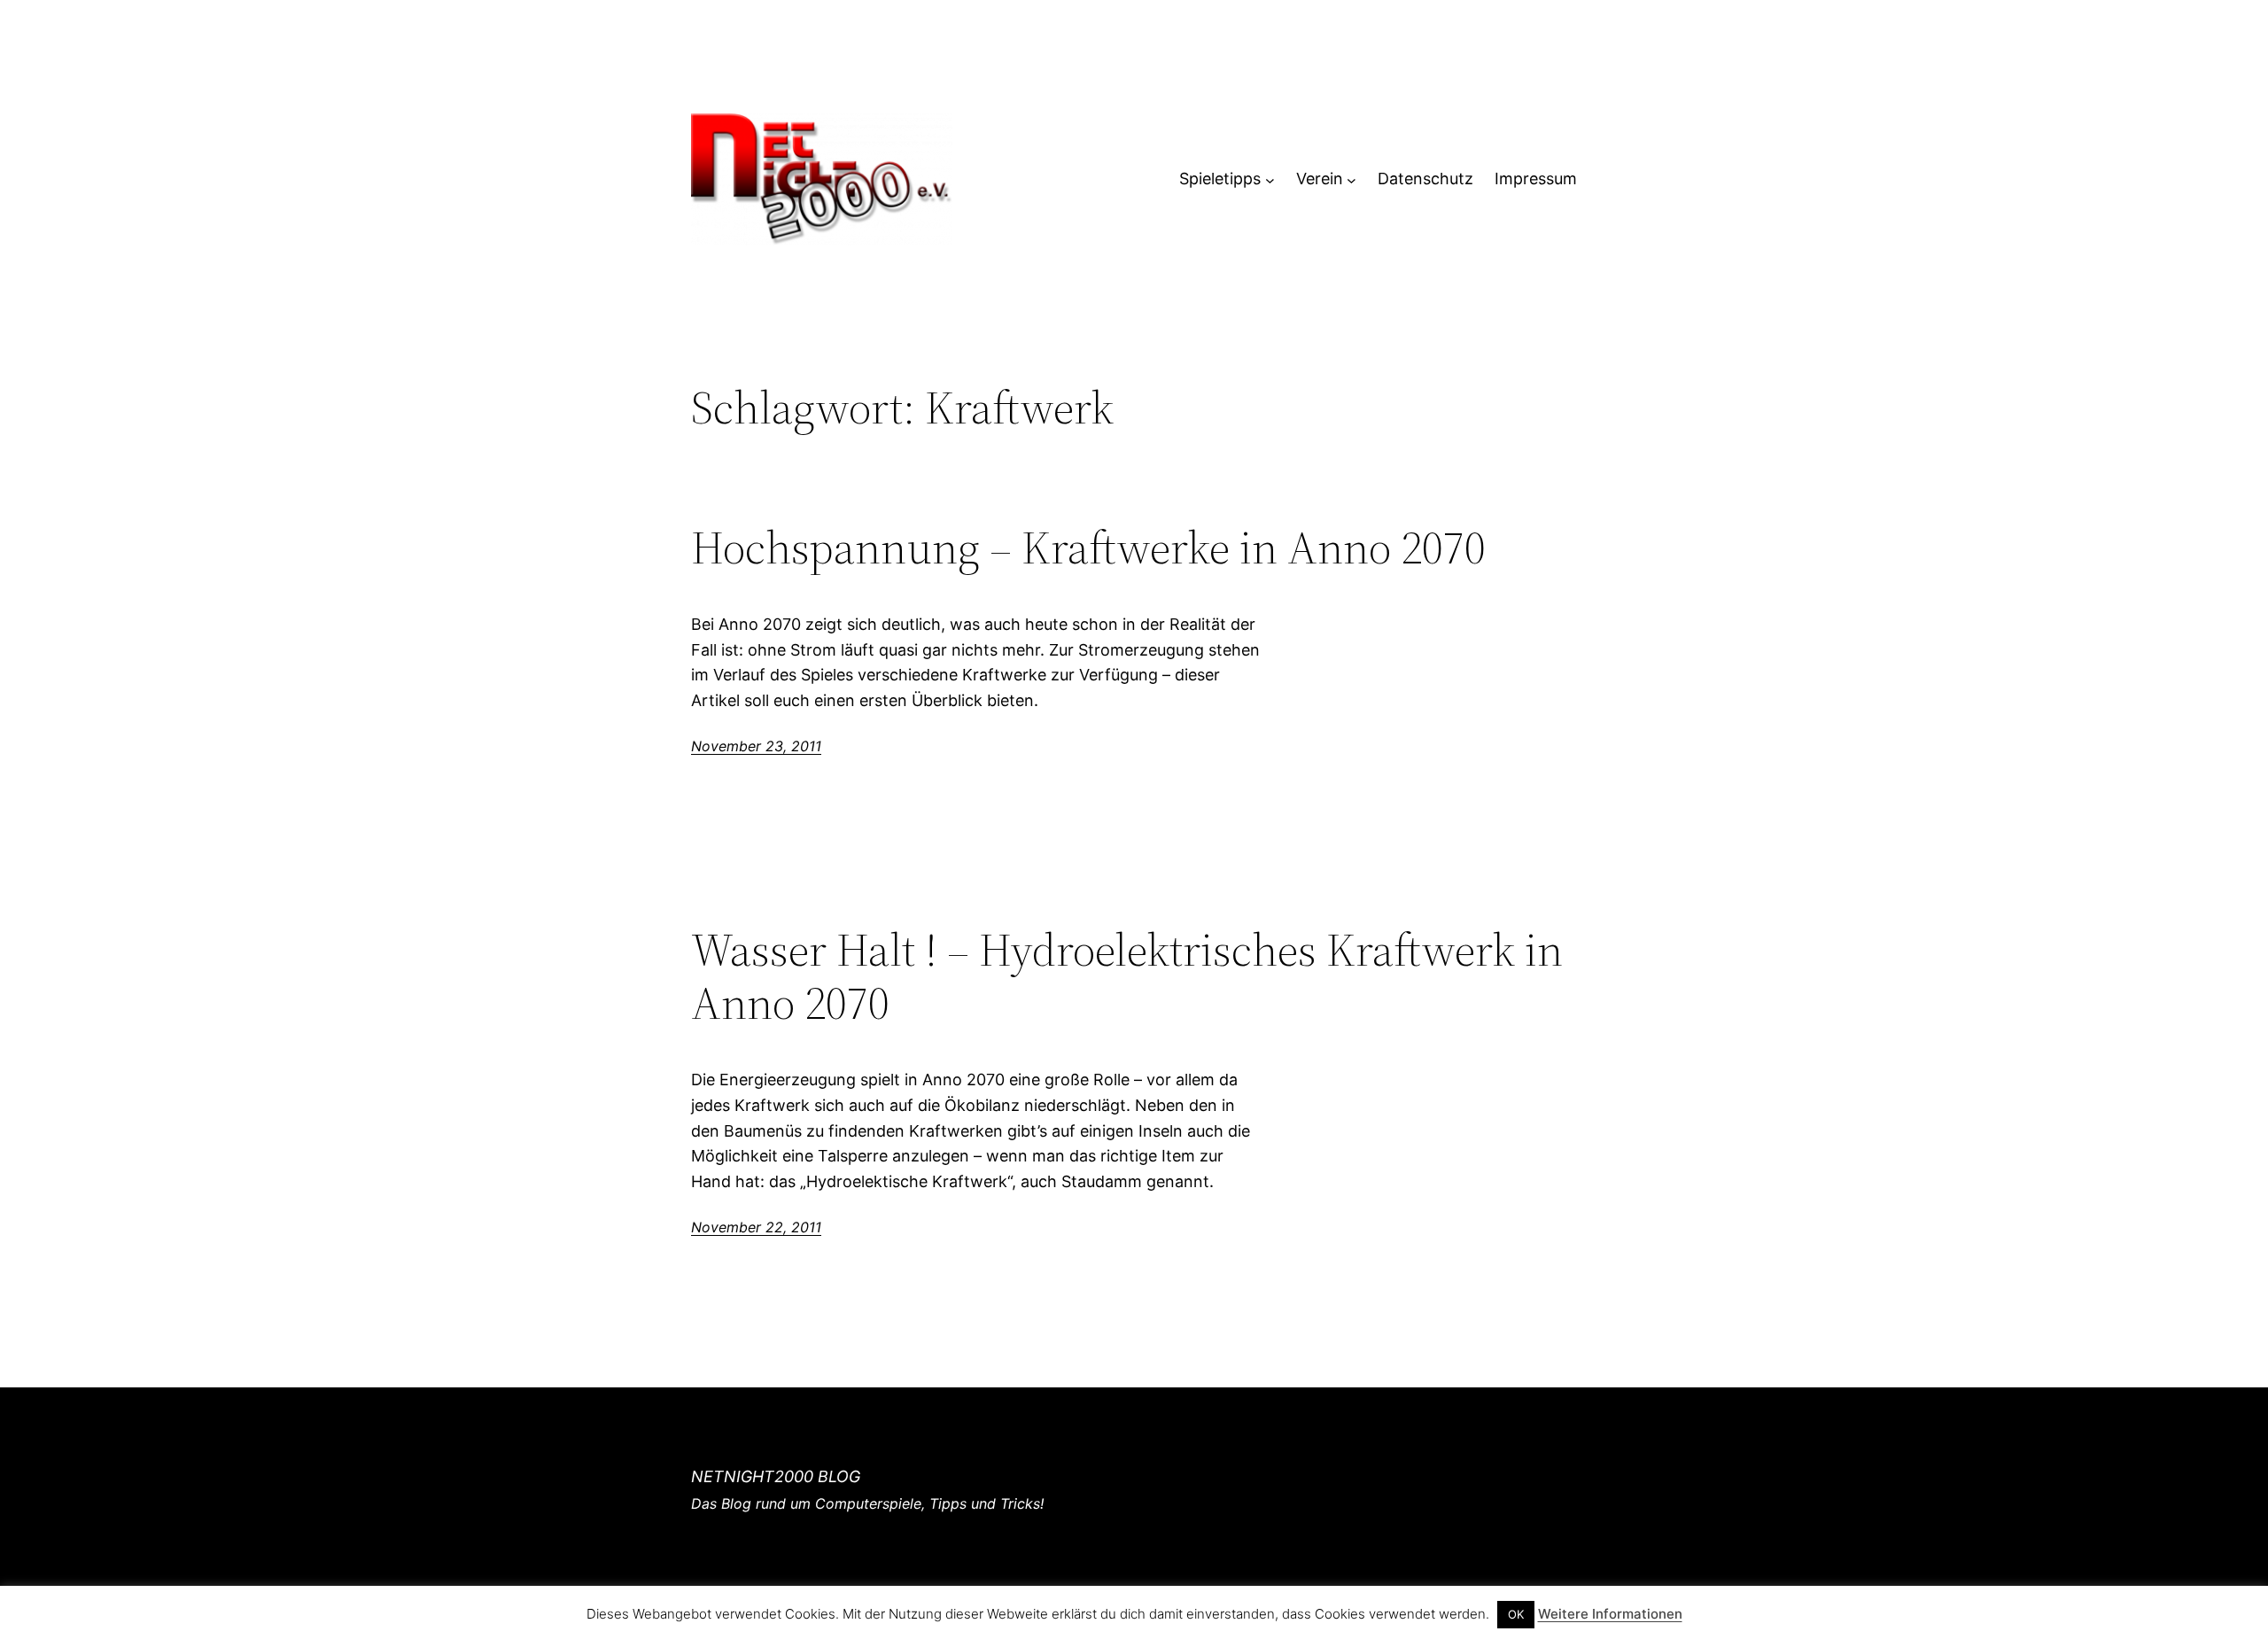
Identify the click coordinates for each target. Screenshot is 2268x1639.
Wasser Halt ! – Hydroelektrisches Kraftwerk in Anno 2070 (1127, 976)
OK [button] (1516, 1614)
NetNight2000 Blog (776, 1476)
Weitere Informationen (1610, 1614)
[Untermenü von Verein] (1351, 179)
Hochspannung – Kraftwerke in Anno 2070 (1088, 548)
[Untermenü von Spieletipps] (1270, 179)
